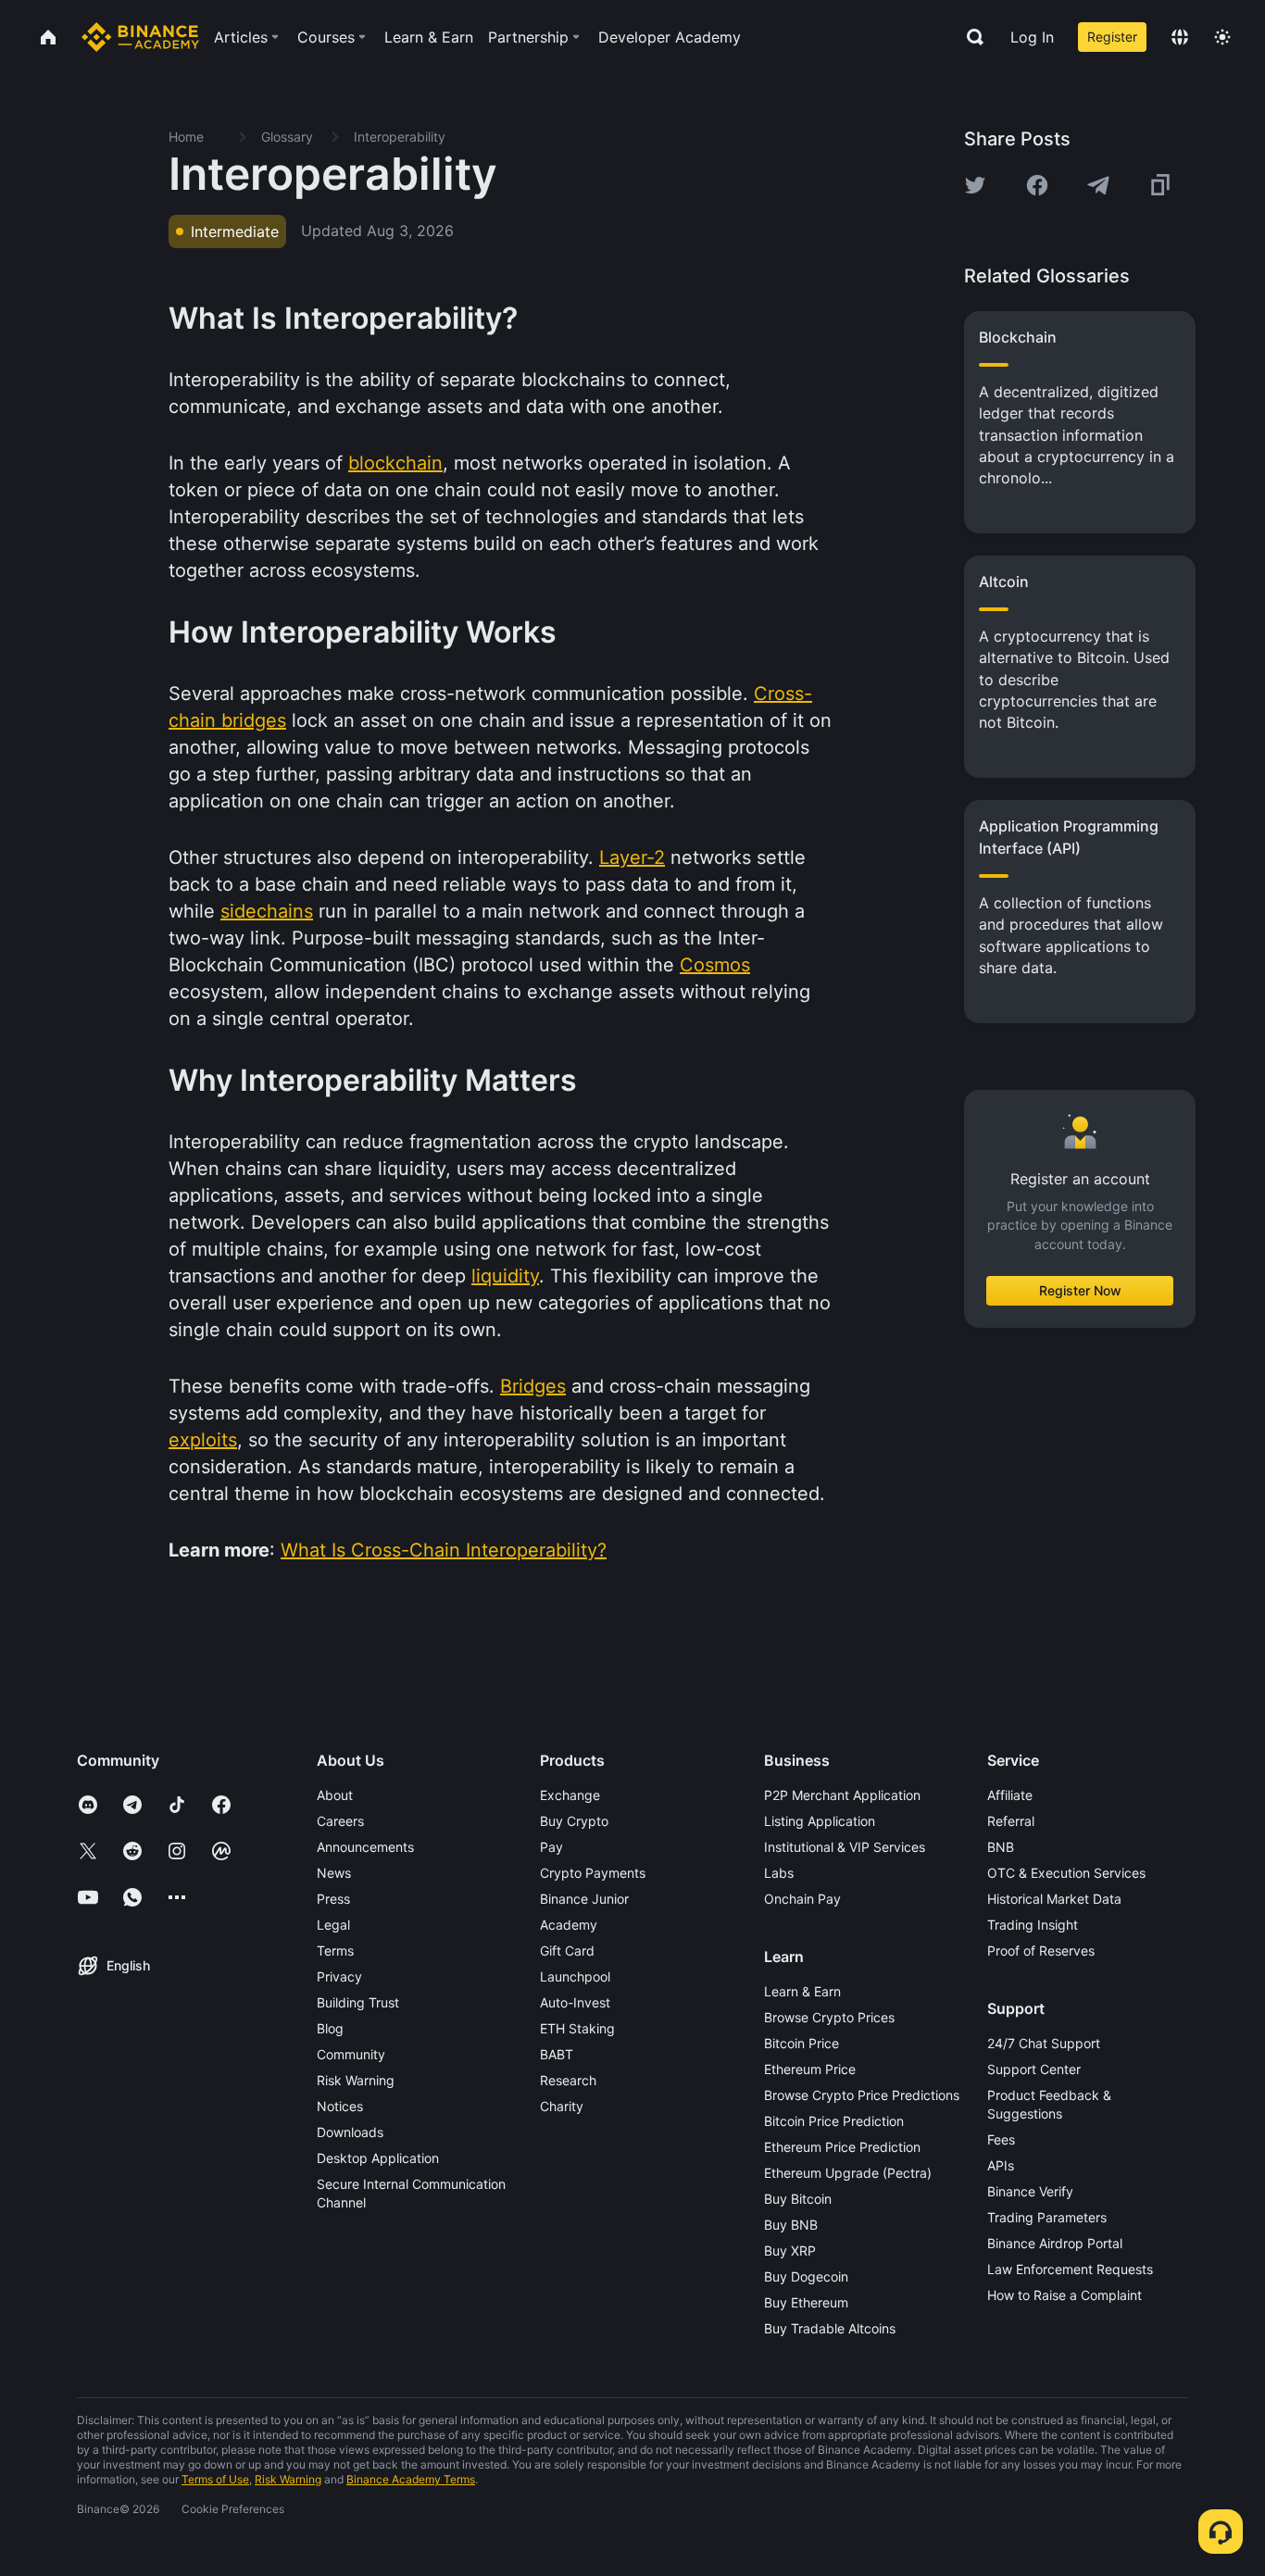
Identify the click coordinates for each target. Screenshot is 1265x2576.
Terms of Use (215, 2479)
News (334, 1873)
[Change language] (1180, 37)
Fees (1001, 2139)
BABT (557, 2054)
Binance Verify (1030, 2191)
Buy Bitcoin (798, 2199)
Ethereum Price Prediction (842, 2147)
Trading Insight (1033, 1925)
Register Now (1080, 1290)
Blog (330, 2028)
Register (1112, 37)
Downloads (350, 2132)
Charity (562, 2106)
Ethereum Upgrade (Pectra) (848, 2173)
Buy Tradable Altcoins (830, 2328)
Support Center (1034, 2069)
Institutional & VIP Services (845, 1847)
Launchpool (575, 1976)
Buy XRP (790, 2251)
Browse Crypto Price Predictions (862, 2095)
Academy (569, 1925)
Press (333, 1899)
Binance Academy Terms (411, 2479)
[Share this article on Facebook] (1037, 185)
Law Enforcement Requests (1070, 2269)
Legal (333, 1925)
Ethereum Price (810, 2069)
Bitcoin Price (802, 2043)
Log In (1032, 37)
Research (568, 2080)
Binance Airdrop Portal (1055, 2243)
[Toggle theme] (1222, 37)
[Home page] (140, 37)
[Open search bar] (970, 37)
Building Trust (358, 2002)
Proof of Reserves (1041, 1951)
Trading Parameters (1047, 2217)
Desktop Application (378, 2158)
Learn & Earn (802, 1991)
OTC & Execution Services (1066, 1873)
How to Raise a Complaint (1065, 2295)
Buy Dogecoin (806, 2276)
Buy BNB (791, 2225)
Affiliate (1010, 1795)
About (335, 1795)
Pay (551, 1847)
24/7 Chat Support (1044, 2043)
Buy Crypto (574, 1821)
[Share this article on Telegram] (1098, 185)
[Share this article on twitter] (975, 185)
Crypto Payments (593, 1873)
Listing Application (820, 1821)
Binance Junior (584, 1899)
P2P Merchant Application (842, 1795)
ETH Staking (577, 2028)
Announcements (365, 1847)
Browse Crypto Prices (829, 2017)
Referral (1011, 1821)
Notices (340, 2106)
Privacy (339, 1976)
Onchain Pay (802, 1899)
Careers (340, 1821)
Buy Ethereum (806, 2302)
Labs (779, 1873)
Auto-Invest (575, 2002)
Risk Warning (356, 2080)
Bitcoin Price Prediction (834, 2121)
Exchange (570, 1795)
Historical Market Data (1054, 1899)
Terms (335, 1951)
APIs (1001, 2165)
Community (351, 2054)
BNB (1001, 1847)
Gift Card (567, 1951)
